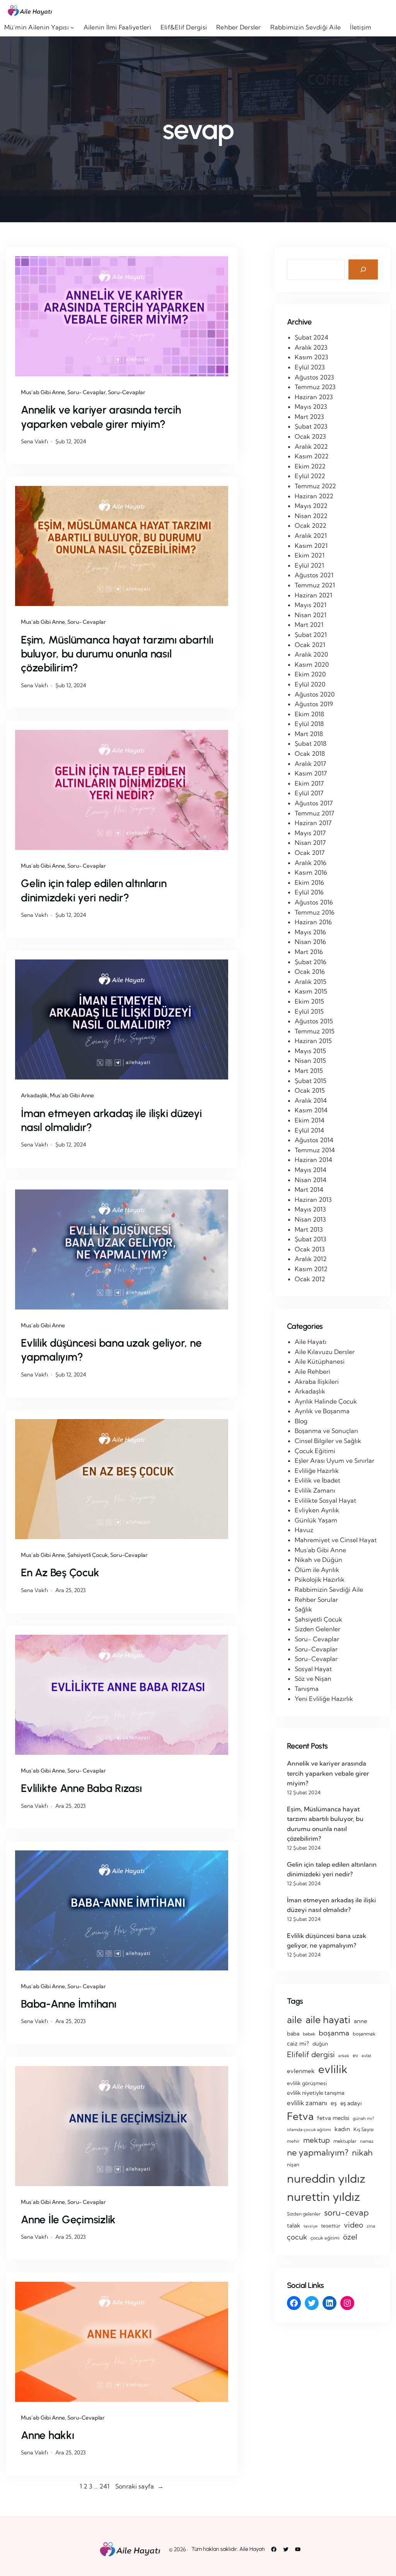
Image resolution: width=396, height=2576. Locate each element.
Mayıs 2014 (311, 1170)
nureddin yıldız (326, 2178)
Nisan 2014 (311, 1180)
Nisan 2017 (310, 843)
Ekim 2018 (309, 714)
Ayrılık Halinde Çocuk (326, 1401)
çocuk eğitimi (325, 2238)
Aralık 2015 (311, 982)
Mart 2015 (309, 1071)
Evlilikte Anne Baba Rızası (81, 1788)
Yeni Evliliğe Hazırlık (324, 1699)
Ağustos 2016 (314, 902)
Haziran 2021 (313, 595)
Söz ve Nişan (313, 1678)
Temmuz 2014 (315, 1150)
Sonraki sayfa (139, 2486)
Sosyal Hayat (313, 1669)
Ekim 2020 (310, 674)
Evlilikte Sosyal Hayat (325, 1500)
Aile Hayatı (311, 1342)
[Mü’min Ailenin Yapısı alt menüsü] (72, 27)
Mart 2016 (309, 952)
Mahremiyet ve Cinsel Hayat (336, 1540)
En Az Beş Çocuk (60, 1572)
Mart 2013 (309, 1229)
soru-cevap (346, 2212)
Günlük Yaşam (316, 1520)
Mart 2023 (309, 417)
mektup (317, 2140)
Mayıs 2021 (311, 605)
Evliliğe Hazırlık (317, 1471)
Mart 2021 (309, 625)
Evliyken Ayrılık (317, 1510)
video (353, 2225)
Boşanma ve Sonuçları (326, 1431)
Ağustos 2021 (314, 575)
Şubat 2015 (311, 1081)
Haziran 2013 (313, 1200)
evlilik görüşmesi (307, 2083)
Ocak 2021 (310, 645)
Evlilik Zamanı (315, 1490)
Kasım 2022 (312, 456)
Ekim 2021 (310, 555)
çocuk (297, 2237)
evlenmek (301, 2071)
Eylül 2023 (310, 367)
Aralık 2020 (311, 654)
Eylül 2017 (309, 793)
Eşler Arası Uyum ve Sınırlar (335, 1460)
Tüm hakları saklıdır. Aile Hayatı (228, 2549)
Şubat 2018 (311, 743)
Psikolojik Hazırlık (320, 1579)
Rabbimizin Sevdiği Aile (329, 1589)
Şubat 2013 (311, 1239)
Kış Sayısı (364, 2129)
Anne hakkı (48, 2435)
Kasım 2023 (312, 357)
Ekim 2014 (310, 1120)
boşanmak (364, 2034)
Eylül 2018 (309, 724)
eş (334, 2103)
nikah (362, 2152)
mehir (293, 2141)
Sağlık (303, 1609)
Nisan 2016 (310, 942)
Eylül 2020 (310, 684)
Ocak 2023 (310, 436)
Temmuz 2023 (315, 387)
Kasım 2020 (312, 664)
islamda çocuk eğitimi (309, 2130)
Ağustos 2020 (315, 694)
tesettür (331, 2226)
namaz (367, 2141)
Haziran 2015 (313, 1041)
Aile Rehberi (312, 1371)
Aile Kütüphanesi (320, 1361)
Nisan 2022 (311, 516)
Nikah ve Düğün (318, 1560)
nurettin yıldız (323, 2197)
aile (294, 2020)
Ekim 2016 (309, 882)
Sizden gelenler (304, 2214)
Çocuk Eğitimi (315, 1451)
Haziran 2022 (314, 496)
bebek (309, 2034)
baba (293, 2034)
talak (294, 2225)
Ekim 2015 (309, 1001)
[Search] (363, 269)
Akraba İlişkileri (317, 1382)
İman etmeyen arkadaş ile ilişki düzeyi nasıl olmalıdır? (111, 1120)
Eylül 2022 (310, 476)
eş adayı (351, 2103)
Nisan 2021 (311, 615)
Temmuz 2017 (314, 813)
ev (355, 2055)
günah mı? (363, 2118)
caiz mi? (298, 2043)
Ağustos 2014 (314, 1140)
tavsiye (311, 2226)
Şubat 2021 (311, 635)
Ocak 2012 (310, 1279)
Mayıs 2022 (311, 506)
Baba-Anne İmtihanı (69, 2004)
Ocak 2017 (310, 853)
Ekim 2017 (309, 783)
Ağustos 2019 (314, 704)
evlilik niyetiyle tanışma (316, 2093)
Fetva (300, 2116)
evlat (366, 2056)
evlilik (333, 2069)
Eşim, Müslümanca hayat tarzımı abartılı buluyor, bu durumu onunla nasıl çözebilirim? (117, 654)
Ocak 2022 (311, 525)
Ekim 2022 (310, 466)
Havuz (304, 1530)
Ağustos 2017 (314, 803)
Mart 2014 (309, 1189)
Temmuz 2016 (315, 912)
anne (360, 2021)
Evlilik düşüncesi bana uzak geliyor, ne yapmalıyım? (111, 1350)
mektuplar (345, 2141)
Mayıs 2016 (310, 932)
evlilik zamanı (307, 2103)
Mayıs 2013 (310, 1209)
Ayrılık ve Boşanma (322, 1411)
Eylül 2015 (309, 1011)
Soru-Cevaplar (127, 392)
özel (350, 2237)
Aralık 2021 (311, 535)
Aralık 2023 (311, 347)
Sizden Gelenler (317, 1629)
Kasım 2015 (311, 991)
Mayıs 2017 (310, 833)
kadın (342, 2129)
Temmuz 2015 (315, 1031)
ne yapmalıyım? (318, 2152)
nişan (293, 2164)
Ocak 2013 (310, 1249)
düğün (320, 2044)
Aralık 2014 (311, 1100)
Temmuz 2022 (315, 486)
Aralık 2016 (311, 863)
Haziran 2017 (313, 823)
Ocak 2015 (310, 1090)
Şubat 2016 (311, 962)
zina (371, 2226)
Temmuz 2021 (315, 585)
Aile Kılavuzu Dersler (325, 1352)
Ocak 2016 (310, 971)
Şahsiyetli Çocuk (88, 1555)
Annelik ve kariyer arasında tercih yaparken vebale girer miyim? (101, 417)
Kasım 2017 (311, 773)
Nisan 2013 (310, 1219)
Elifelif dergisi (311, 2054)
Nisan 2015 (310, 1061)
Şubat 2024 (312, 337)
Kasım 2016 (311, 872)
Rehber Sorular (316, 1599)
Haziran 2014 (313, 1160)
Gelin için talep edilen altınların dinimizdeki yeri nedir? (94, 890)
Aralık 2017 (310, 764)
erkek (344, 2056)
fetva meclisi (333, 2118)
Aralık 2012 (311, 1259)
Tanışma (307, 1689)
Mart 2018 (309, 734)
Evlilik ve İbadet (317, 1480)
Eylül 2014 (309, 1130)
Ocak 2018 (310, 753)
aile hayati (328, 2019)
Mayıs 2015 (310, 1051)
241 (104, 2486)
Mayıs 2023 (311, 407)
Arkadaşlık (34, 1095)
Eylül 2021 (309, 565)
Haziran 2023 (314, 397)
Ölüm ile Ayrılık (317, 1570)
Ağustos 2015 (314, 1021)
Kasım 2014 (311, 1110)
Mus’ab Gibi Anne (43, 392)
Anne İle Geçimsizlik (68, 2219)
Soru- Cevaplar (86, 392)
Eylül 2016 (309, 892)
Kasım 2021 (311, 546)
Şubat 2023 (311, 426)
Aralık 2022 (311, 446)
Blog (301, 1421)
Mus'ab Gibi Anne (320, 1550)
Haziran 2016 (313, 922)
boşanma (334, 2033)
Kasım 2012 (311, 1269)
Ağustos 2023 (314, 377)
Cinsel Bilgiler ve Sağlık (328, 1441)
